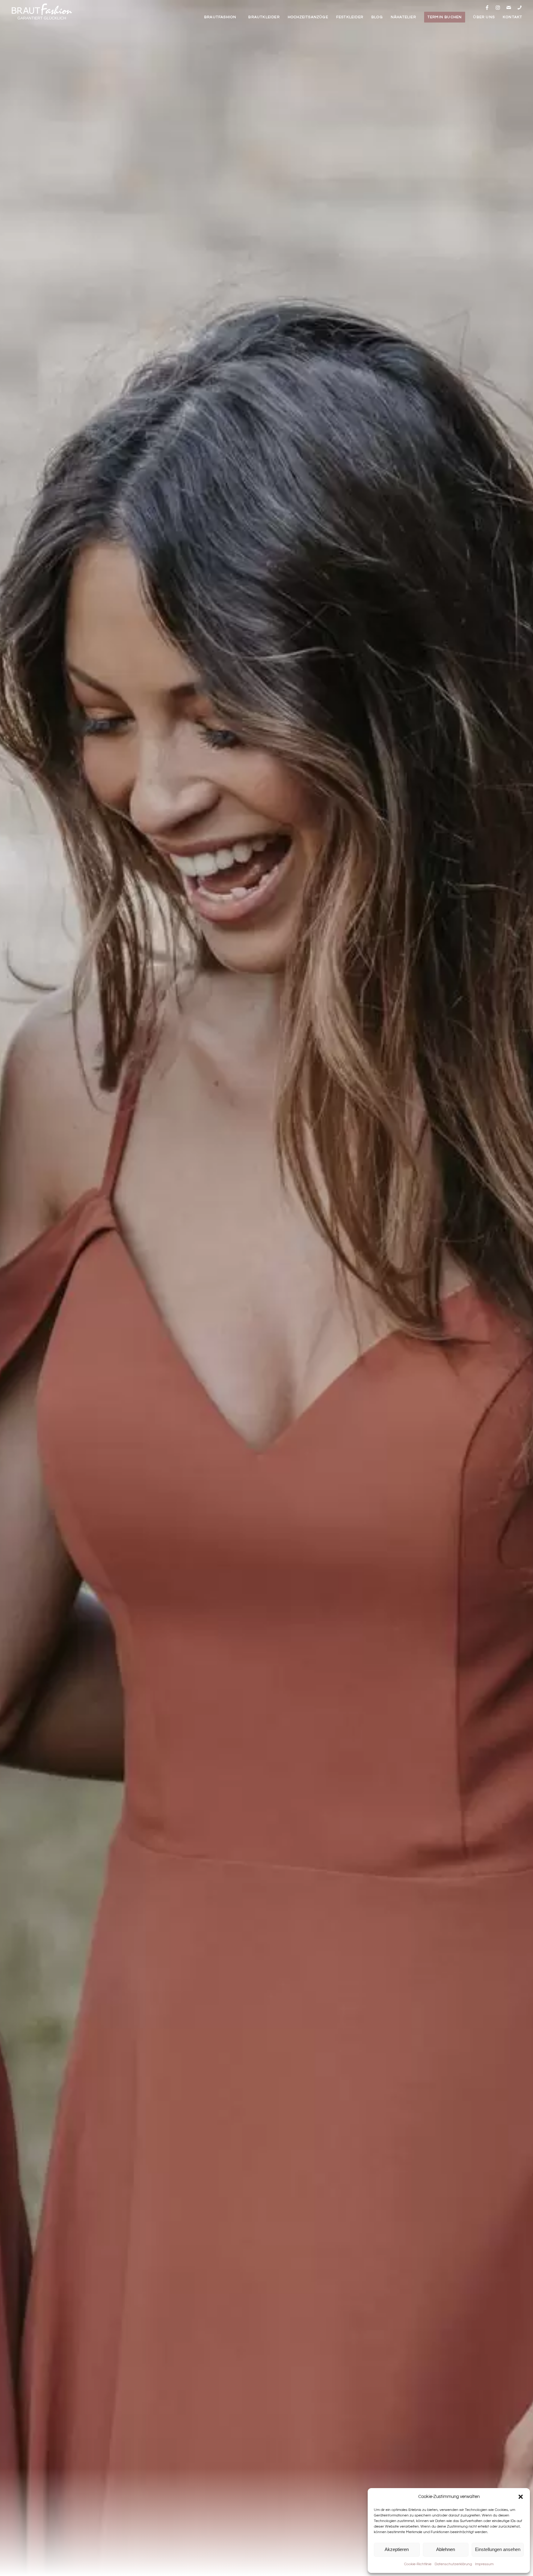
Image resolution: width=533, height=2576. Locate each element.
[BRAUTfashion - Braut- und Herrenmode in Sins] (42, 12)
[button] (521, 2497)
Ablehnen (446, 2549)
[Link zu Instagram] (498, 7)
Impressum (484, 2564)
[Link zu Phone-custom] (519, 7)
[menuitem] (220, 17)
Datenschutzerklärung (453, 2564)
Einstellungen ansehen (498, 2549)
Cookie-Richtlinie (418, 2564)
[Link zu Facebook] (487, 7)
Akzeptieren (397, 2549)
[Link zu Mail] (509, 7)
